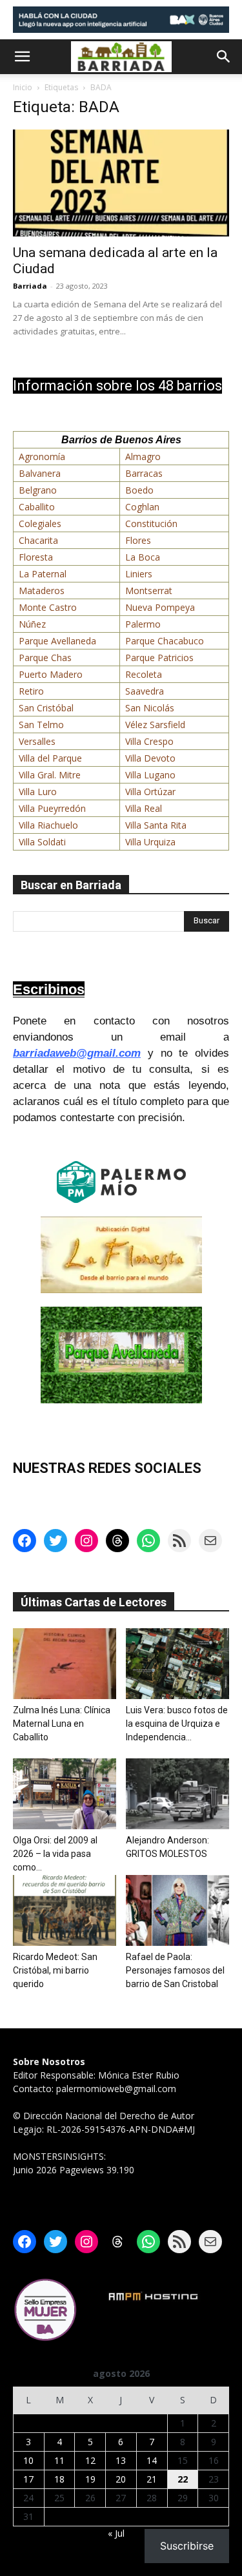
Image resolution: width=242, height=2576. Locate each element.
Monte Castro (48, 607)
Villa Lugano (150, 775)
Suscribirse (187, 2546)
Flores (138, 540)
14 (152, 2460)
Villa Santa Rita (156, 825)
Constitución (151, 524)
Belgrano (38, 490)
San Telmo (41, 725)
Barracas (144, 473)
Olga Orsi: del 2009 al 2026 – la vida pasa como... (55, 1854)
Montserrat (149, 591)
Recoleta (144, 674)
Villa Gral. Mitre (50, 775)
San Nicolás (150, 708)
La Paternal (43, 574)
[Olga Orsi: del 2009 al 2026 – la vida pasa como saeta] (65, 1794)
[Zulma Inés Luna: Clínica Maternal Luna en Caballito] (65, 1664)
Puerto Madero (51, 674)
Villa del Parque (50, 758)
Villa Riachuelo (48, 825)
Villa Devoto (150, 758)
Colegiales (40, 524)
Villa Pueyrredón (52, 808)
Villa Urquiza (150, 842)
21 (152, 2479)
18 (59, 2479)
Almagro (143, 457)
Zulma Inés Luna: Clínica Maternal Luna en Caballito (62, 1724)
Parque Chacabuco (165, 641)
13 (121, 2460)
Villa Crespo (149, 741)
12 (90, 2460)
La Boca (143, 557)
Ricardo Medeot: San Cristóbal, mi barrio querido (55, 1970)
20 (121, 2479)
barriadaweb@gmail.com (77, 1053)
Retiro (31, 691)
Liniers (139, 574)
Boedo (139, 490)
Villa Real (144, 808)
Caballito (37, 507)
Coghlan (142, 507)
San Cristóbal (46, 708)
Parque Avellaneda (57, 641)
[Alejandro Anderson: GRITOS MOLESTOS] (177, 1794)
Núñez (32, 624)
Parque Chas (45, 658)
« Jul (116, 2533)
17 (28, 2479)
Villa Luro (38, 792)
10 (28, 2460)
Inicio (23, 87)
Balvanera (40, 473)
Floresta (36, 557)
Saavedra (145, 691)
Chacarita (38, 540)
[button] (22, 57)
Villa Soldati (42, 842)
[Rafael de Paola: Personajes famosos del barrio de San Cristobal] (177, 1910)
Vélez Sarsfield (155, 725)
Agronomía (42, 457)
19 (90, 2479)
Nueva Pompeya (160, 607)
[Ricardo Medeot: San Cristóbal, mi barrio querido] (65, 1910)
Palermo (143, 624)
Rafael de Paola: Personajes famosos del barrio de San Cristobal (175, 1970)
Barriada (30, 286)
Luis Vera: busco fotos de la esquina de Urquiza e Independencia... (177, 1724)
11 (59, 2460)
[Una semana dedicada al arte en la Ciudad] (121, 183)
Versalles (37, 741)
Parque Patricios (159, 658)
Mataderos (42, 591)
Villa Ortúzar (150, 792)
